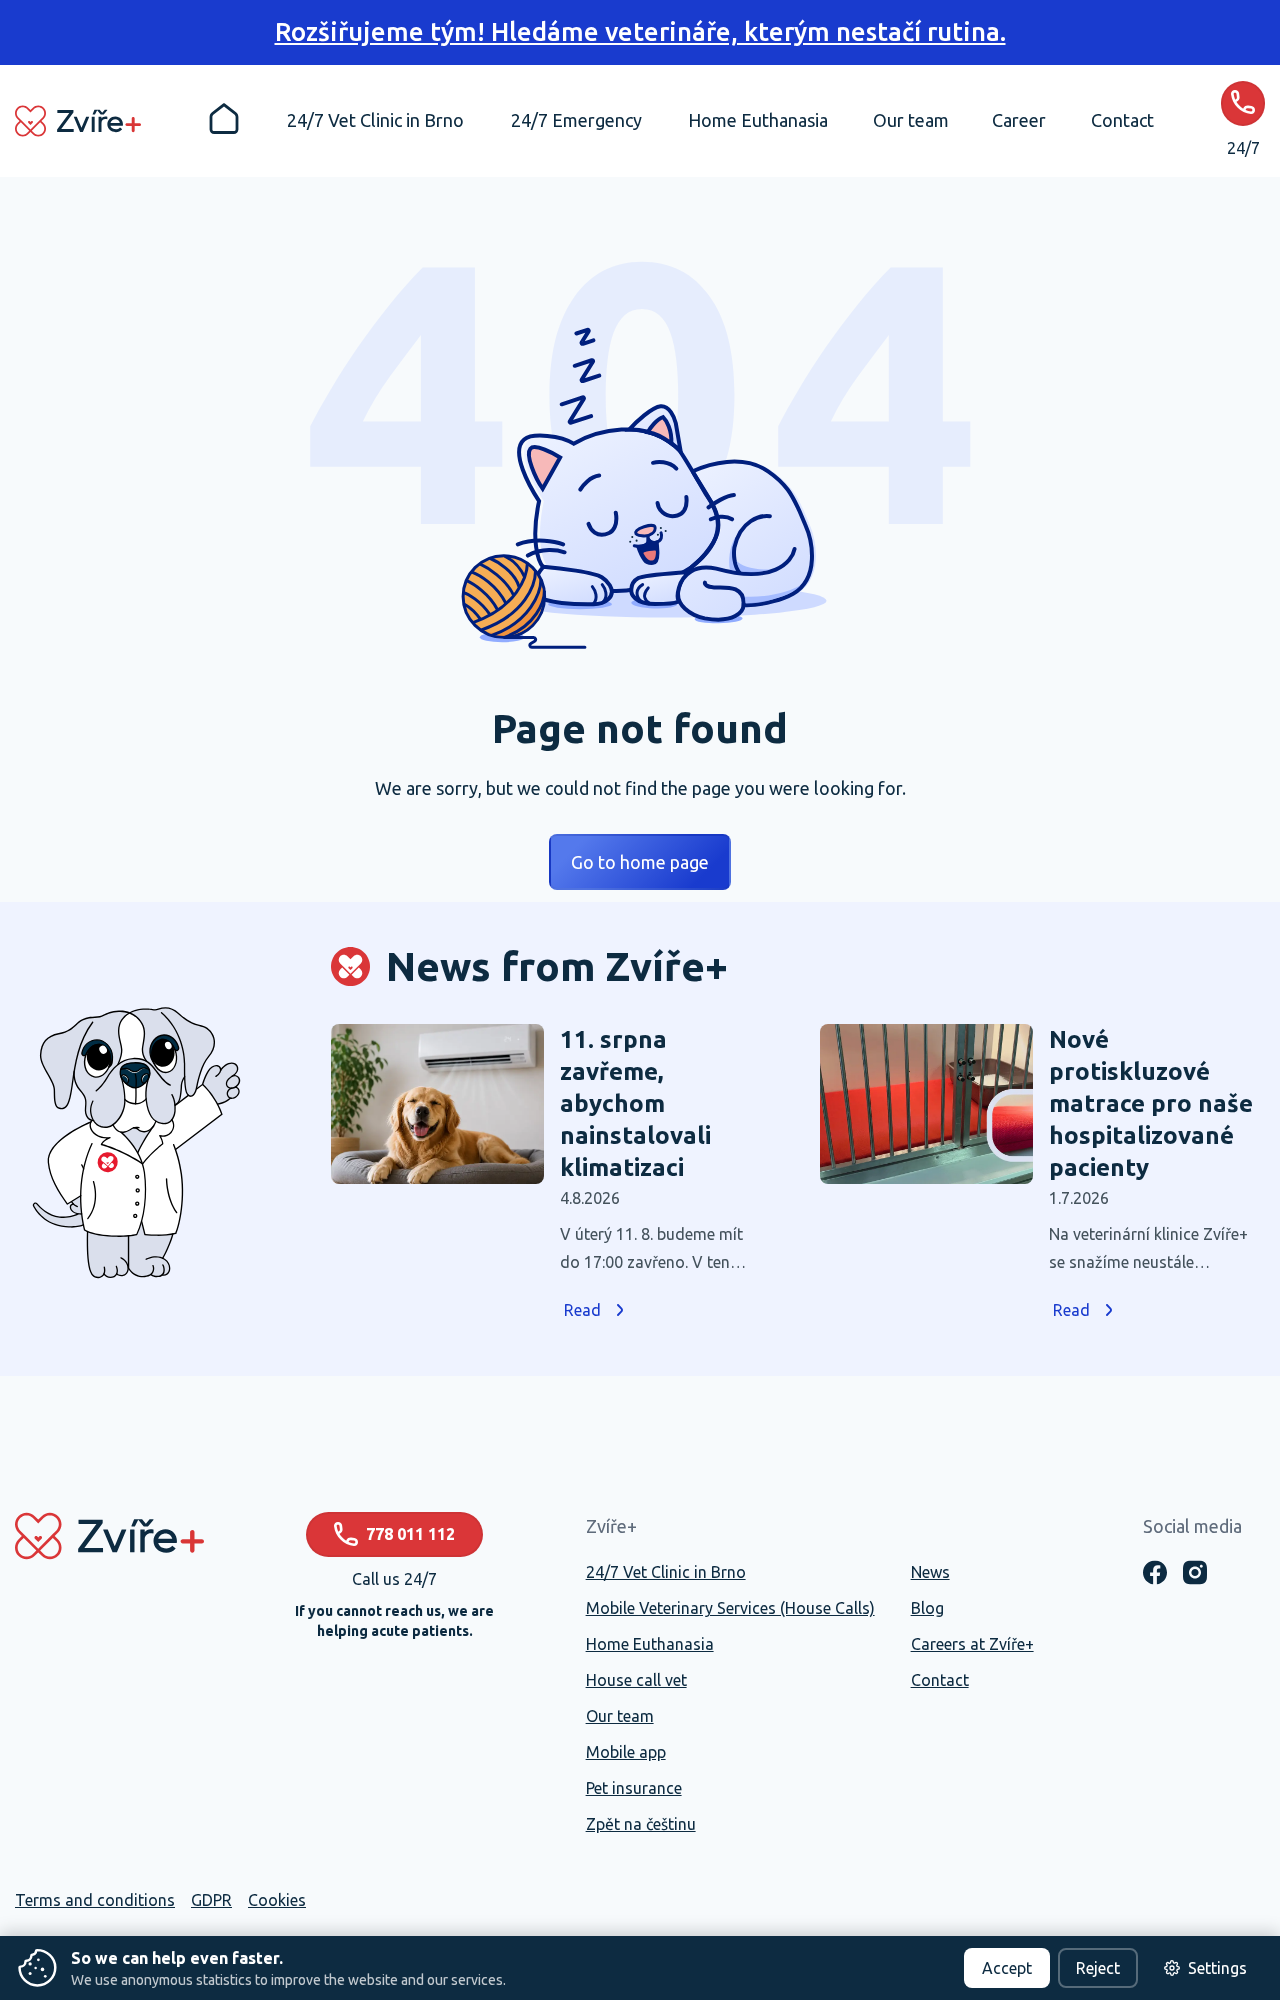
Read (582, 1310)
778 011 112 (410, 1534)
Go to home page (640, 862)
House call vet (636, 1680)
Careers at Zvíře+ (972, 1644)
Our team (620, 1716)
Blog (927, 1608)
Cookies (277, 1900)
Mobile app (626, 1752)
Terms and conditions (95, 1900)
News (930, 1572)
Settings (1217, 1968)
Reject (1098, 1968)
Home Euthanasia (650, 1644)
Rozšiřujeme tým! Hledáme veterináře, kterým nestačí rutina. (640, 31)
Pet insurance (634, 1788)
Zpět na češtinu (641, 1824)
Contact (940, 1680)
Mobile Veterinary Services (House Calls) (730, 1608)
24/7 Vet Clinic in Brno (666, 1572)
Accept (1007, 1968)
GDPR (211, 1900)
